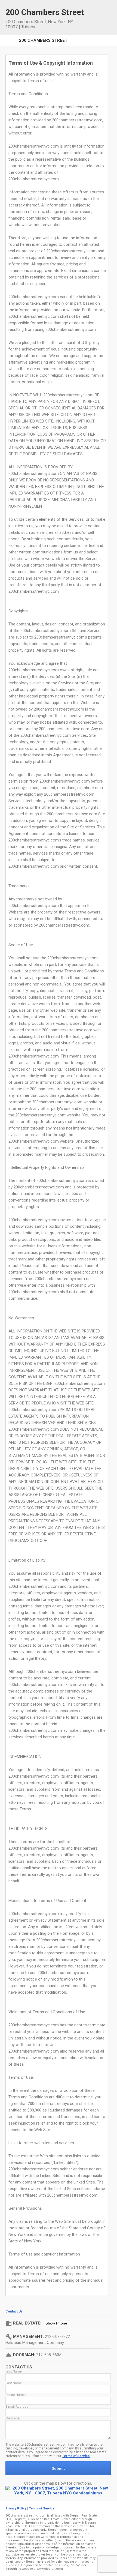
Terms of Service (76, 2456)
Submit (58, 2468)
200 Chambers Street (43, 40)
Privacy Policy (16, 2508)
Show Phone (56, 2323)
